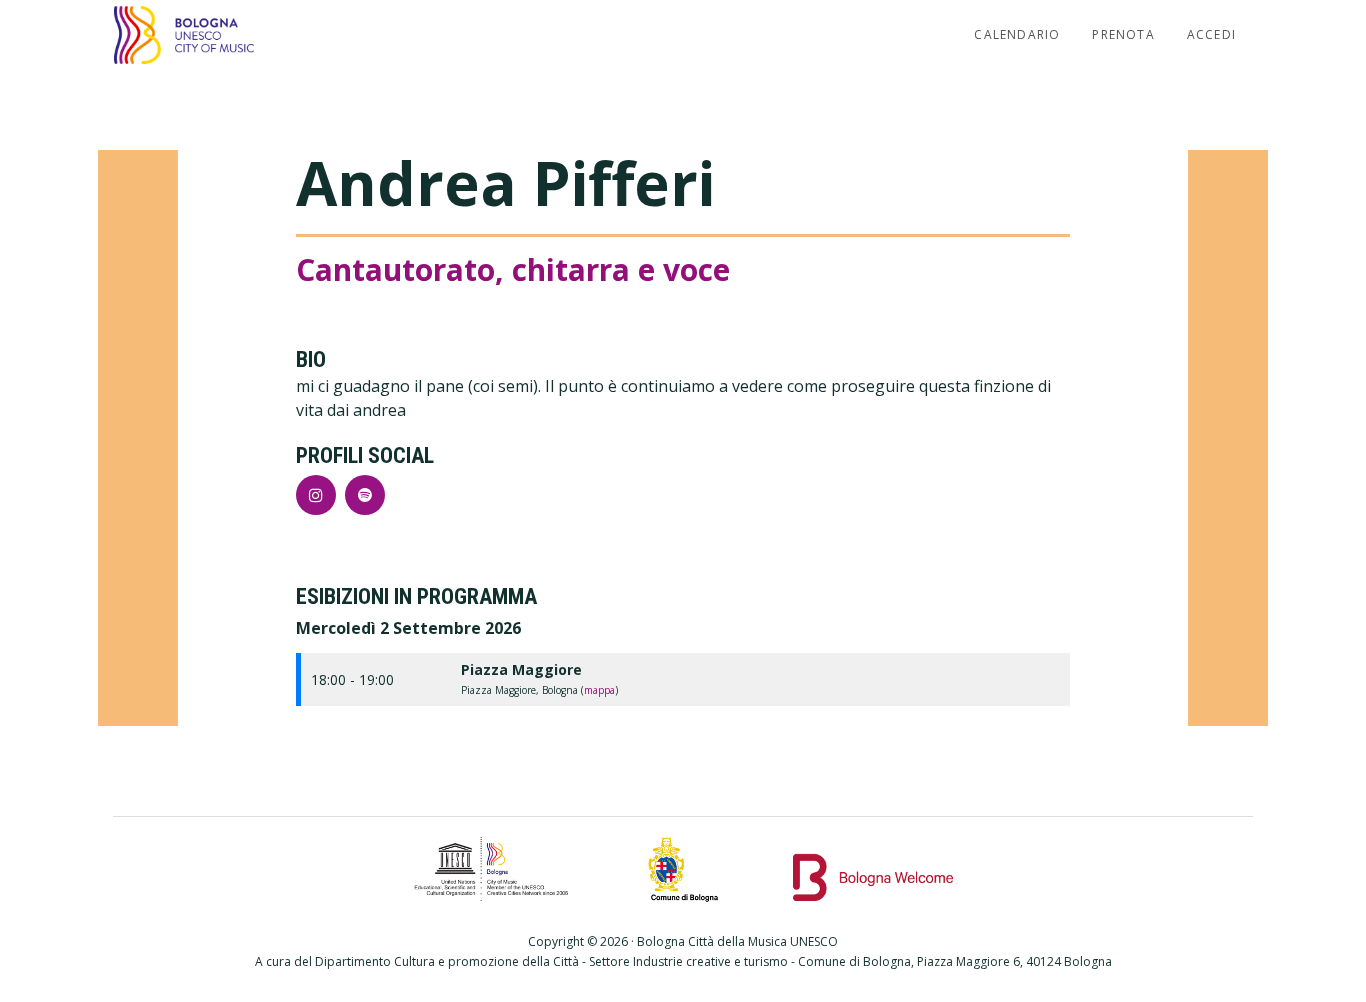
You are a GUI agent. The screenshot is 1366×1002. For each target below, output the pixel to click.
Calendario (1017, 34)
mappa (599, 690)
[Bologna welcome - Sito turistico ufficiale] (873, 869)
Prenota (1123, 34)
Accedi (1211, 34)
